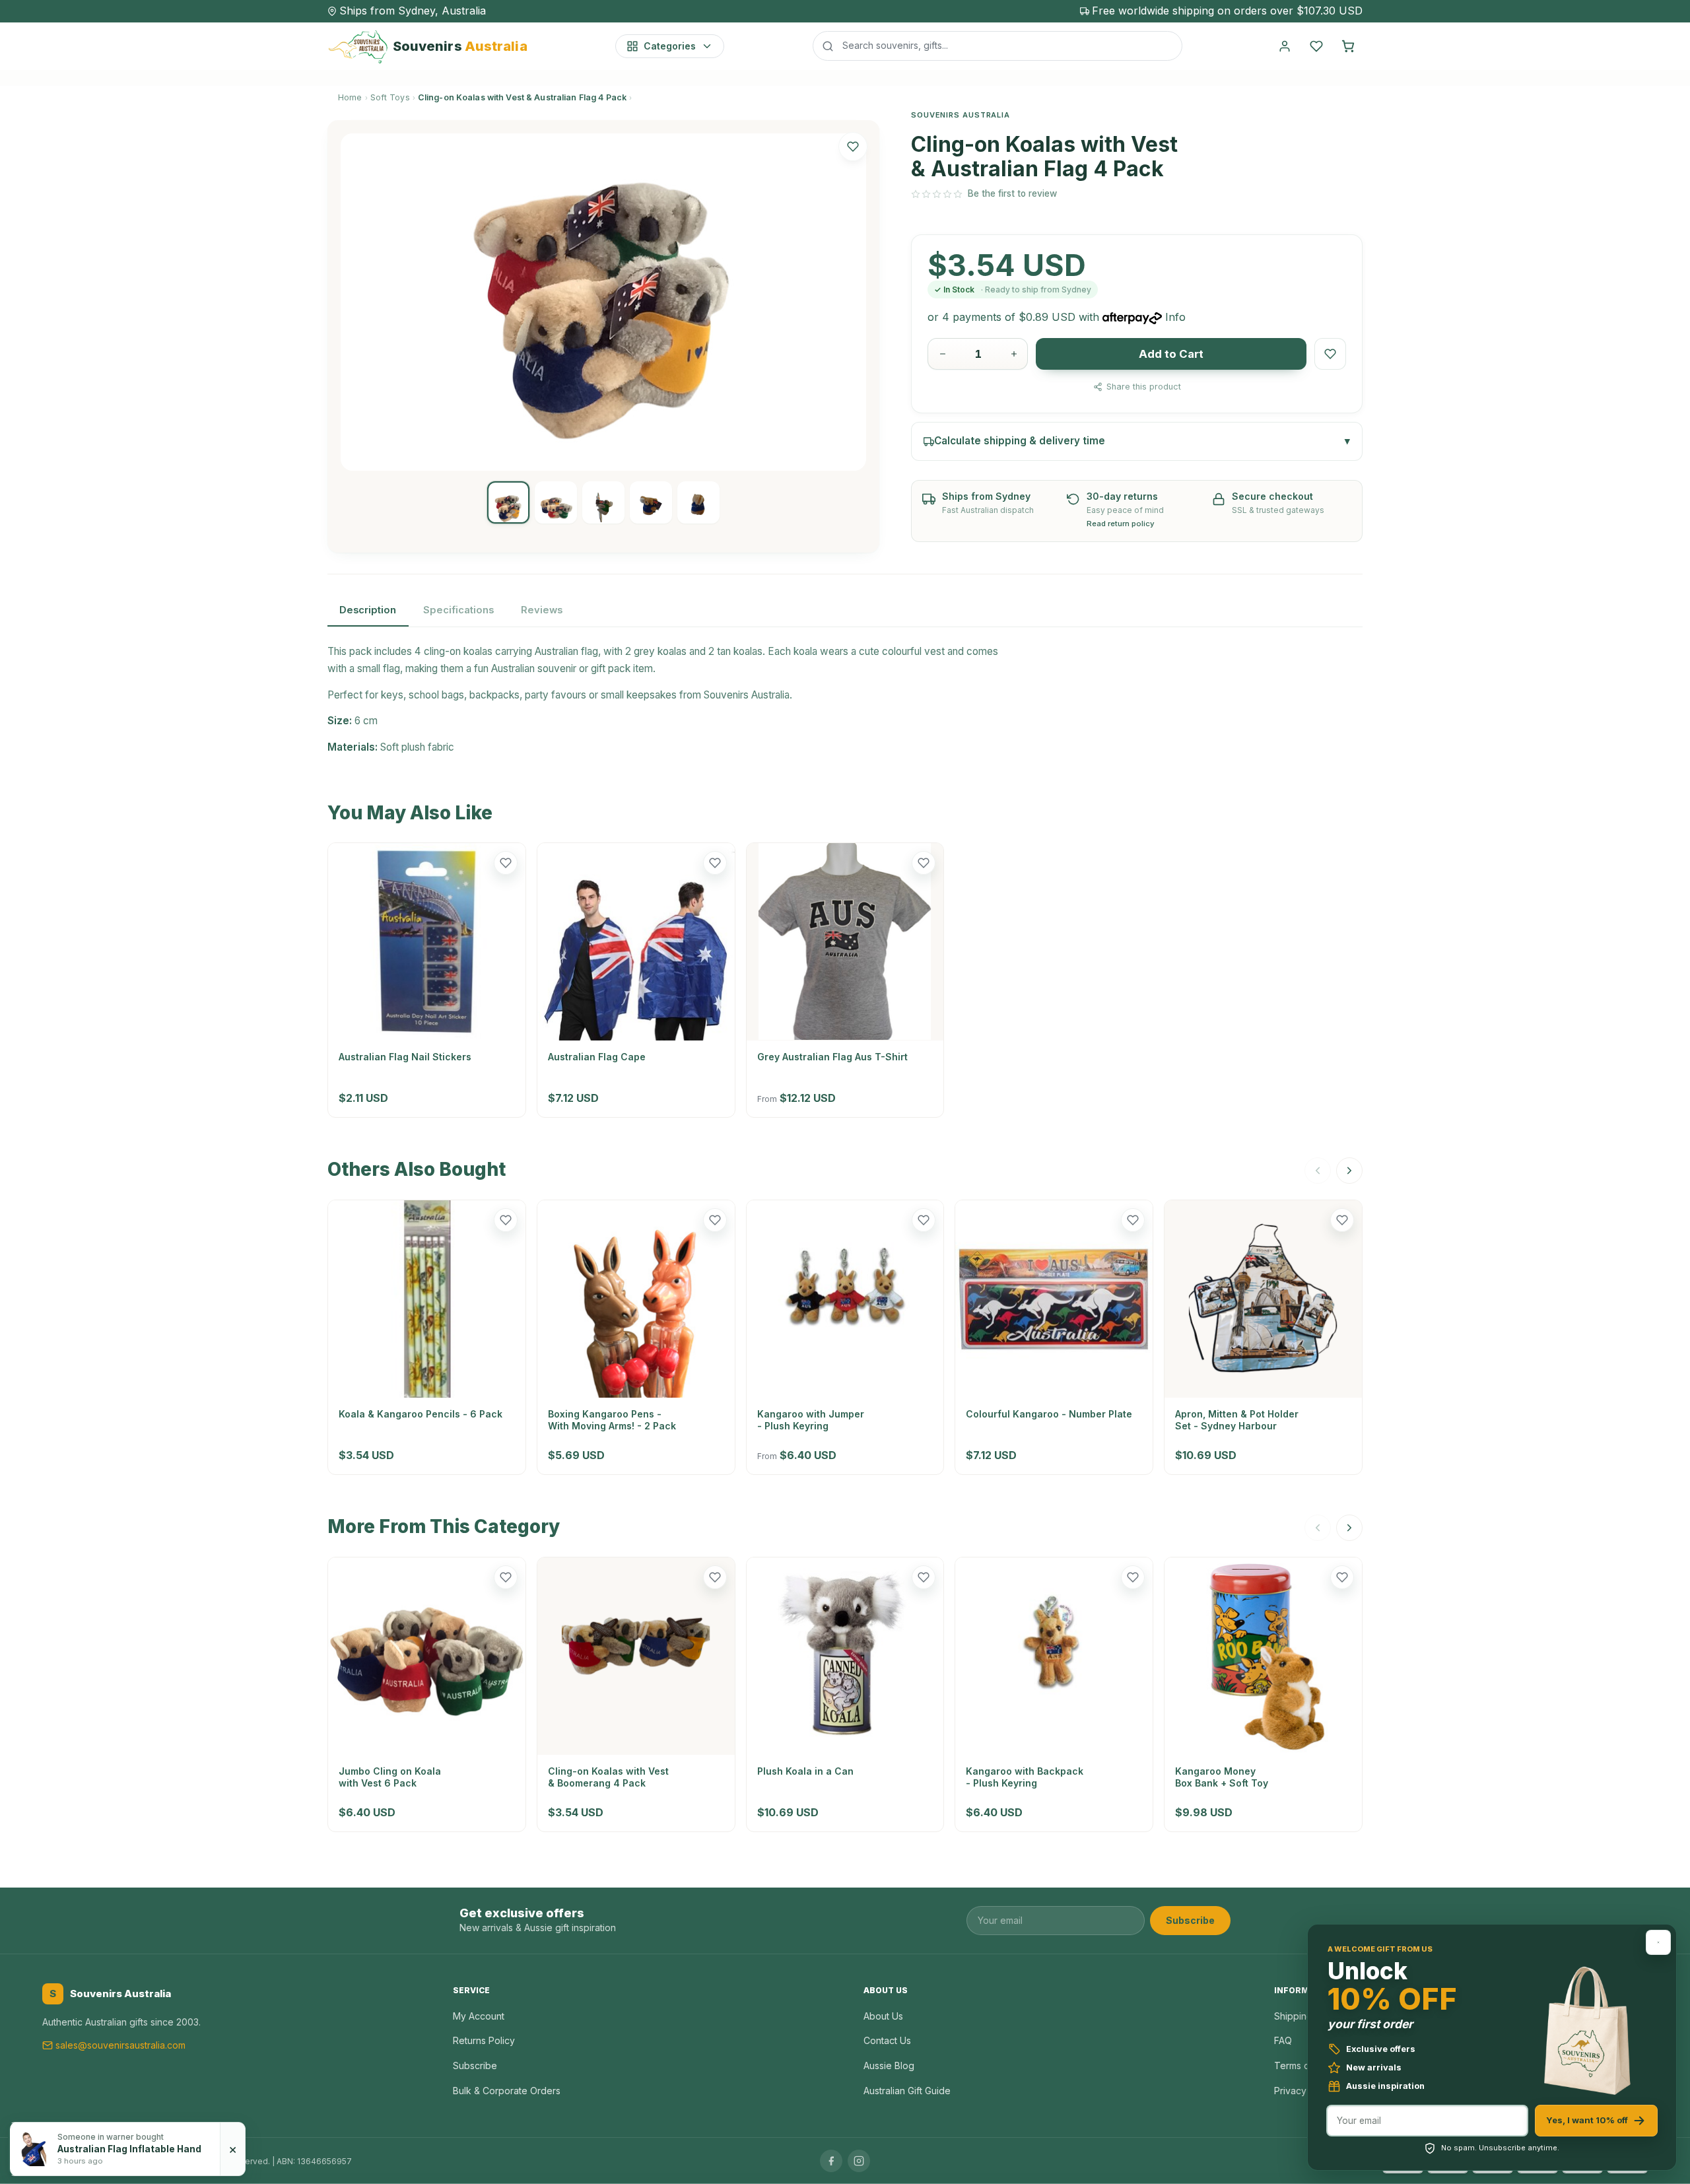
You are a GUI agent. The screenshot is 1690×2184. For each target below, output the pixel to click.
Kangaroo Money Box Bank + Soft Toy (1222, 1777)
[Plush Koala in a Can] (845, 1656)
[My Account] (1285, 46)
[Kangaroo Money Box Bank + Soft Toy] (1263, 1656)
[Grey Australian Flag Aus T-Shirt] (845, 942)
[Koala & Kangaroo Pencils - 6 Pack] (427, 1299)
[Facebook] (831, 2161)
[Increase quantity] (1014, 354)
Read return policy (1121, 524)
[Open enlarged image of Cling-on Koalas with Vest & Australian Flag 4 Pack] (603, 302)
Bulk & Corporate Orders (507, 2091)
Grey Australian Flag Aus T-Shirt (832, 1057)
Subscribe (1190, 1920)
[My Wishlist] (1316, 46)
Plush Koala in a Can (805, 1771)
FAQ (1283, 2040)
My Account (479, 2016)
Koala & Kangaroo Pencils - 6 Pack (421, 1414)
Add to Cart (1171, 354)
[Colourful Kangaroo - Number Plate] (1054, 1299)
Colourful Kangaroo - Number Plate (1049, 1414)
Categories (670, 46)
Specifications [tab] (458, 610)
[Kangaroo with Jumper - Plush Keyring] (845, 1299)
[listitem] (508, 502)
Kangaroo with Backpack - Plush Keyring (1025, 1777)
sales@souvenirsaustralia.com (120, 2045)
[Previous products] (1318, 1171)
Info (1175, 317)
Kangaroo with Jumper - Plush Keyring (811, 1420)
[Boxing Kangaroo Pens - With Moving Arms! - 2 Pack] (636, 1299)
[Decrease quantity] (943, 354)
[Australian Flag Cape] (636, 942)
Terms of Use (1303, 2065)
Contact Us (887, 2040)
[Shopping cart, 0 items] (1348, 46)
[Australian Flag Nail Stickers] (427, 942)
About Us (883, 2016)
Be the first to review (1012, 193)
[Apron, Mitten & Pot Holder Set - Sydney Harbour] (1263, 1299)
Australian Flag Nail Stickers (405, 1057)
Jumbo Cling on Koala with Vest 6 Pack (390, 1777)
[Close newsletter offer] (1658, 1942)
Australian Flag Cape (597, 1057)
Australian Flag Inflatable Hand (129, 2149)
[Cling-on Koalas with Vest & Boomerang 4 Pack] (636, 1656)
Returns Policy (484, 2040)
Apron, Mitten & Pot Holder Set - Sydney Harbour (1237, 1420)
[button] (853, 147)
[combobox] (997, 46)
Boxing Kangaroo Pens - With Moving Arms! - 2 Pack (612, 1420)
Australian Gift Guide (907, 2091)
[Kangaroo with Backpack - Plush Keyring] (1054, 1656)
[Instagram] (859, 2161)
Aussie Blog (889, 2065)
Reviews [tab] (542, 610)
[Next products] (1349, 1171)
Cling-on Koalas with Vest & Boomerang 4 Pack (608, 1777)
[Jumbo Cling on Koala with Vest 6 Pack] (427, 1656)
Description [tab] (368, 610)
